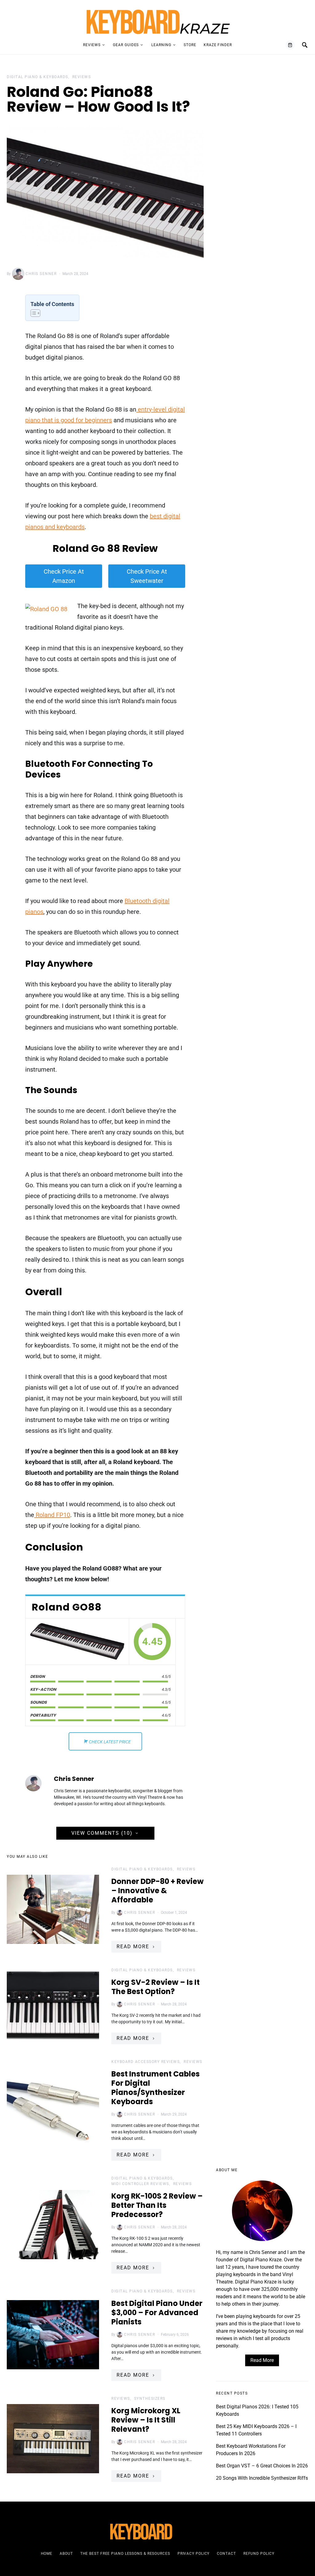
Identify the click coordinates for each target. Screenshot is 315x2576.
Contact (226, 2554)
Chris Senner (41, 274)
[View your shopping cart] (290, 45)
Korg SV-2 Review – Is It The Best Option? (156, 1987)
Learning (161, 45)
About (66, 2554)
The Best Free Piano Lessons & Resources (125, 2554)
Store (190, 45)
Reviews (92, 45)
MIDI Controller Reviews (140, 2184)
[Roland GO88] (77, 1641)
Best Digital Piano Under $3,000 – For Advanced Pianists (157, 2313)
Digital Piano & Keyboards (38, 77)
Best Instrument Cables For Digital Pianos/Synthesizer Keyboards (156, 2088)
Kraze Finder (218, 45)
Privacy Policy (194, 2554)
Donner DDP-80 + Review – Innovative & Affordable (157, 1891)
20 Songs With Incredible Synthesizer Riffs (262, 2478)
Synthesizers (150, 2399)
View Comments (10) (102, 1833)
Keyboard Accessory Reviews (146, 2062)
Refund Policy (259, 2554)
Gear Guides (126, 45)
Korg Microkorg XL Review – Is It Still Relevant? (146, 2420)
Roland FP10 (52, 1515)
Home (47, 2554)
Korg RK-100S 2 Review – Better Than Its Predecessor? (157, 2205)
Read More (133, 1947)
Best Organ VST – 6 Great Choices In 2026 (262, 2466)
